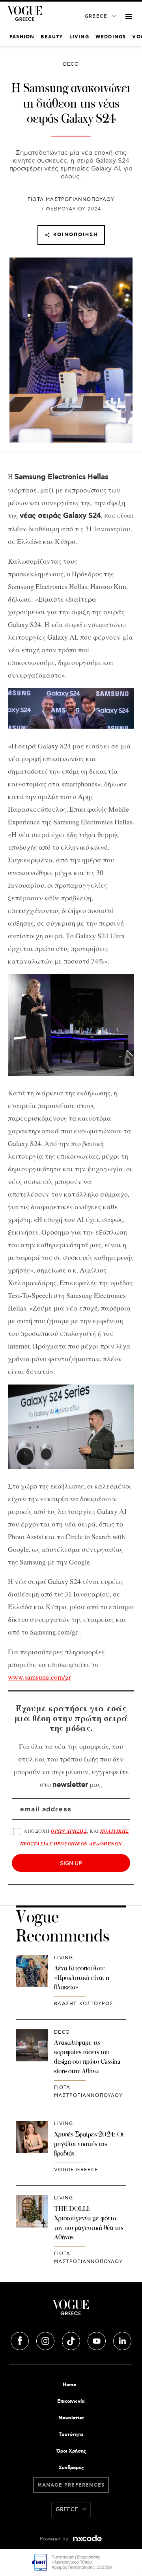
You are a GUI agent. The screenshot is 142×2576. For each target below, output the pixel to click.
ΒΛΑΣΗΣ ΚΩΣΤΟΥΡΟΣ (84, 2004)
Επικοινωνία (71, 2401)
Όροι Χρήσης (71, 2451)
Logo (71, 2311)
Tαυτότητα (71, 2435)
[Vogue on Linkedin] (122, 2340)
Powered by (55, 2539)
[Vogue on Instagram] (46, 2340)
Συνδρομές (71, 2468)
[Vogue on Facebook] (21, 2340)
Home (69, 2385)
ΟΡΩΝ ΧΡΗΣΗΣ (69, 1831)
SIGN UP (71, 1863)
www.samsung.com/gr (39, 1677)
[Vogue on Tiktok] (72, 2340)
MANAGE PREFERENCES (71, 2485)
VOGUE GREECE (76, 2170)
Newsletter (71, 2418)
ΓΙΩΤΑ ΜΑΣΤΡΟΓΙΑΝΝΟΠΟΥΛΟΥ (71, 200)
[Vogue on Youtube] (97, 2340)
